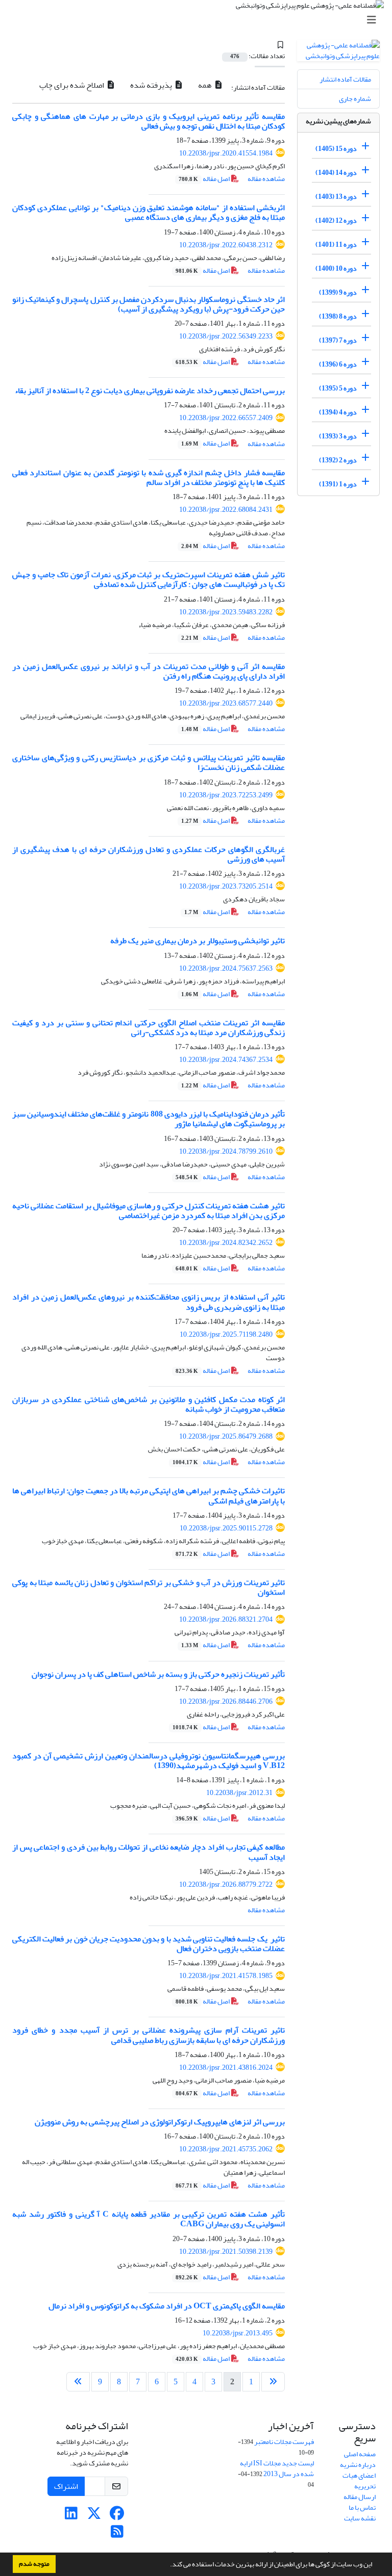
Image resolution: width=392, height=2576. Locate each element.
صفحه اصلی (360, 2454)
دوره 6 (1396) (338, 364)
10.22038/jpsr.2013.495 (238, 2333)
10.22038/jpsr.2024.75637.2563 (226, 968)
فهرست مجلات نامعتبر (284, 2442)
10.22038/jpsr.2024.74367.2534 (226, 1060)
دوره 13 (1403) (336, 197)
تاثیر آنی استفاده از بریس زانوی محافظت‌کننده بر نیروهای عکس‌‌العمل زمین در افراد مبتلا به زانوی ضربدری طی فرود (149, 1302)
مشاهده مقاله (266, 179)
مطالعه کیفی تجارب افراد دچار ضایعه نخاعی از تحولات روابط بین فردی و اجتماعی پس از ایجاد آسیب (149, 1852)
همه (206, 85)
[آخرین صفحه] (78, 2382)
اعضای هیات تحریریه (359, 2481)
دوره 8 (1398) (338, 316)
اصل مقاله (205, 179)
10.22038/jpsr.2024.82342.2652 (226, 1243)
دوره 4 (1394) (338, 412)
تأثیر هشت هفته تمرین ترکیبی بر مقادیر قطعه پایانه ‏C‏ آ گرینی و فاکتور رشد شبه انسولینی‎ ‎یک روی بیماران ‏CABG (149, 2219)
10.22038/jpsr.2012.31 (239, 1793)
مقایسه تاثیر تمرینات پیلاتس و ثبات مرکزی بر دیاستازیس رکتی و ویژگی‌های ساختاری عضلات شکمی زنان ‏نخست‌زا (149, 762)
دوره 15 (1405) (336, 149)
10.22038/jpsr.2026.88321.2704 (226, 1619)
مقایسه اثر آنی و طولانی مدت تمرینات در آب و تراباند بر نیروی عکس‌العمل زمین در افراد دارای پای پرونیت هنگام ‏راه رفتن (149, 671)
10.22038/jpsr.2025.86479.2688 (226, 1436)
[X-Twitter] (94, 2516)
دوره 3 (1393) (338, 436)
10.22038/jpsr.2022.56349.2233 (226, 336)
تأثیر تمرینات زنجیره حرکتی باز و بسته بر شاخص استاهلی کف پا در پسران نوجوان (158, 1674)
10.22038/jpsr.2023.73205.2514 (226, 886)
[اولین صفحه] (273, 2382)
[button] (167, 2565)
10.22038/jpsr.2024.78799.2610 (226, 1151)
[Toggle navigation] (199, 20)
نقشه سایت (360, 2518)
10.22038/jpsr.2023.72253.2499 (226, 795)
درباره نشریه (358, 2465)
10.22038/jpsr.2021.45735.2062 (226, 2149)
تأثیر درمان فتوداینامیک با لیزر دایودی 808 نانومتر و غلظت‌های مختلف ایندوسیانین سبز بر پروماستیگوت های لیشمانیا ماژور (149, 1119)
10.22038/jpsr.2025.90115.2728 (226, 1528)
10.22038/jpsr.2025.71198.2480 (226, 1334)
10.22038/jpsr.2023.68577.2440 (226, 703)
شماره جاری (355, 99)
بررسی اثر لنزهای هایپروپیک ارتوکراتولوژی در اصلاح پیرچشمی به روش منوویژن (160, 2122)
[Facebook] (117, 2516)
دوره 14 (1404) (336, 173)
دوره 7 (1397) (338, 340)
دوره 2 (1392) (338, 460)
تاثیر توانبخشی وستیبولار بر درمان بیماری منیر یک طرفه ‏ (197, 941)
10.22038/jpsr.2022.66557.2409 (226, 418)
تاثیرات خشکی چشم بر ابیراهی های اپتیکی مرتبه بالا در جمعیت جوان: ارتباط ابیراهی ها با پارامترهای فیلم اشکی (149, 1495)
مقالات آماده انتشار (345, 79)
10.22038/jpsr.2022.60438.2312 (226, 245)
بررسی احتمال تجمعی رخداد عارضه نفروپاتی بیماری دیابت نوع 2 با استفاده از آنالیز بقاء (150, 391)
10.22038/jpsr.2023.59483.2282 (226, 612)
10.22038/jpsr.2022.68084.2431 (226, 510)
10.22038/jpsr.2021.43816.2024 (226, 2067)
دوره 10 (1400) (336, 268)
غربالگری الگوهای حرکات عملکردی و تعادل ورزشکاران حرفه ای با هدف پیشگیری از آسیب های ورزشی (149, 854)
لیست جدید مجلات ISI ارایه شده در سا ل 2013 (277, 2468)
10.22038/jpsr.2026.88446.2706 (226, 1701)
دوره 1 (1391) (338, 484)
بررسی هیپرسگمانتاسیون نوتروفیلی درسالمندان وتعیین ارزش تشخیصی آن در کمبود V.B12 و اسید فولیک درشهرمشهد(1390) (149, 1761)
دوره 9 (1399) (338, 292)
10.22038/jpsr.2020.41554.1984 (226, 153)
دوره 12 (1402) (336, 220)
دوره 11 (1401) (336, 244)
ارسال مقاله (360, 2497)
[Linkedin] (71, 2516)
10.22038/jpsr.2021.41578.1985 (226, 1976)
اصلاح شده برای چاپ (72, 85)
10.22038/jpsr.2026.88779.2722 (226, 1884)
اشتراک (66, 2486)
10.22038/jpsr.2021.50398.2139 (226, 2252)
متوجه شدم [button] (34, 2564)
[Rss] (117, 2534)
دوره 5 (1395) (338, 388)
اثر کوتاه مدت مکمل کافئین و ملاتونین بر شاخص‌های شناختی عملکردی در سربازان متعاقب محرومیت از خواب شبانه (149, 1404)
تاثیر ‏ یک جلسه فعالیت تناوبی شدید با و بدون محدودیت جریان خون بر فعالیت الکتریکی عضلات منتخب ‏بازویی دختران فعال (149, 1944)
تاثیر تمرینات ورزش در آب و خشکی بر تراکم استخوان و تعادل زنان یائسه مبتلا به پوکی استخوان (149, 1587)
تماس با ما (362, 2507)
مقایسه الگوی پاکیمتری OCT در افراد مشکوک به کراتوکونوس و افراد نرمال (167, 2306)
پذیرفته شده (152, 85)
